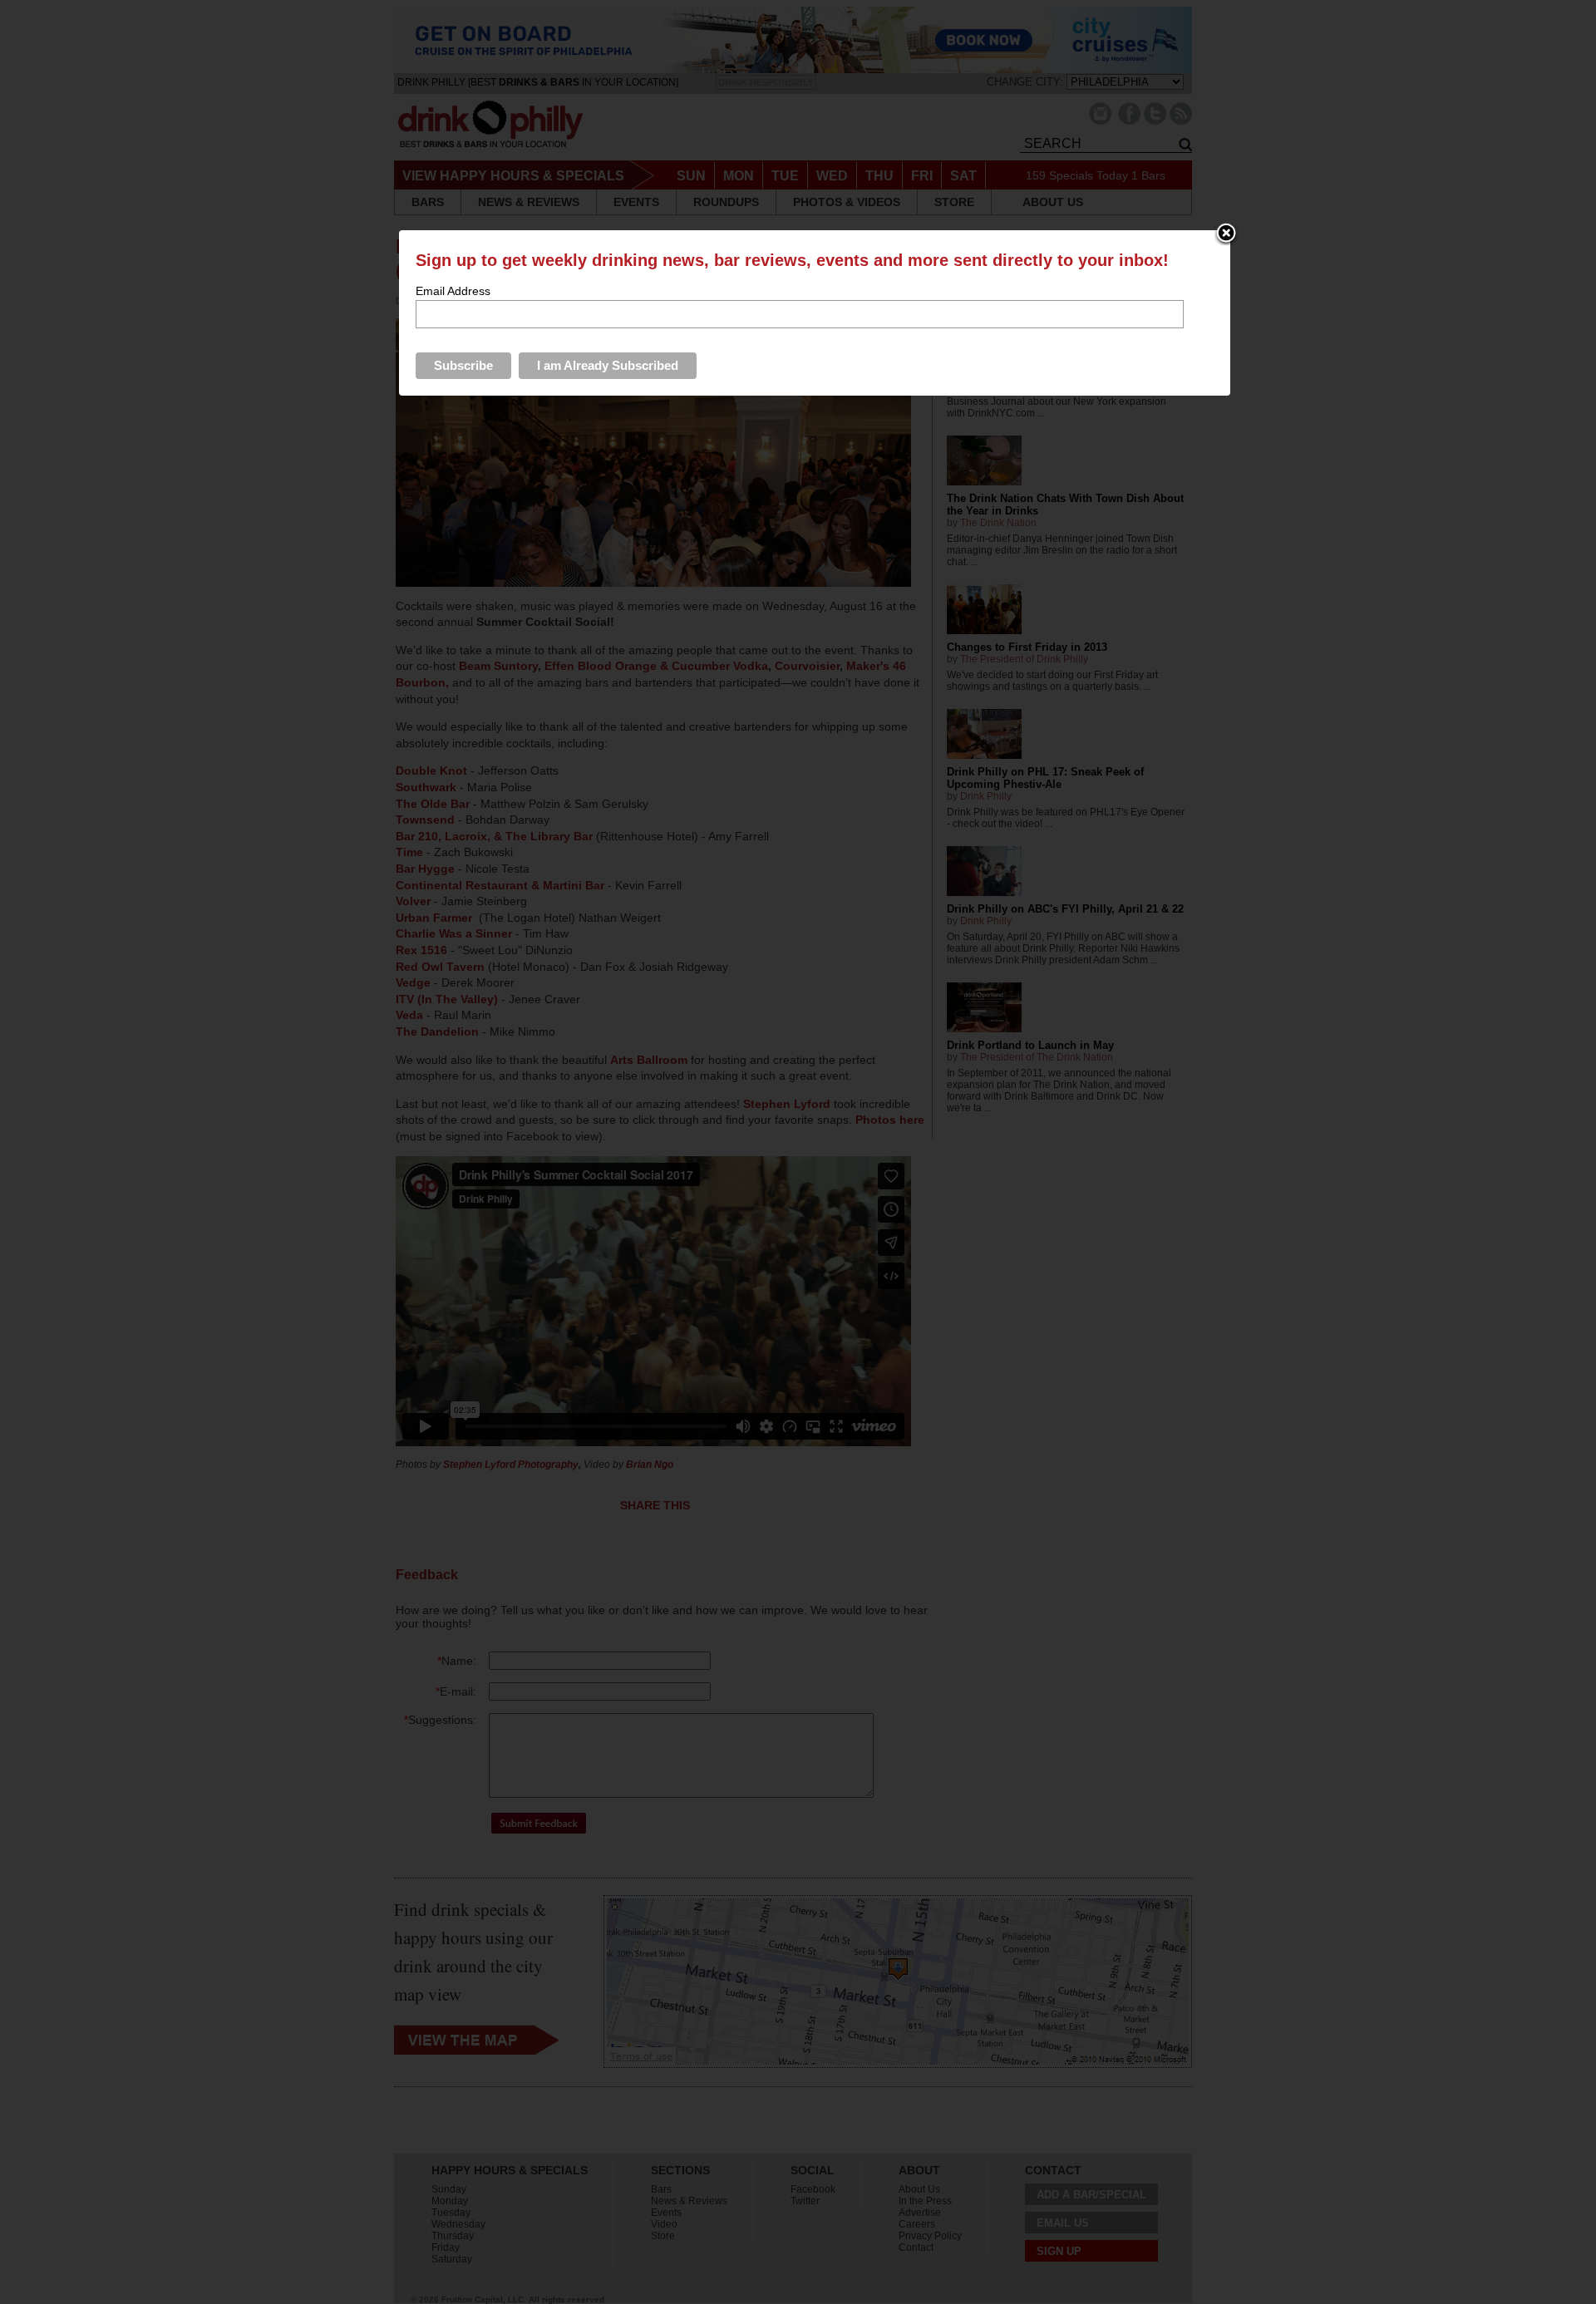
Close (1226, 234)
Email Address (453, 291)
